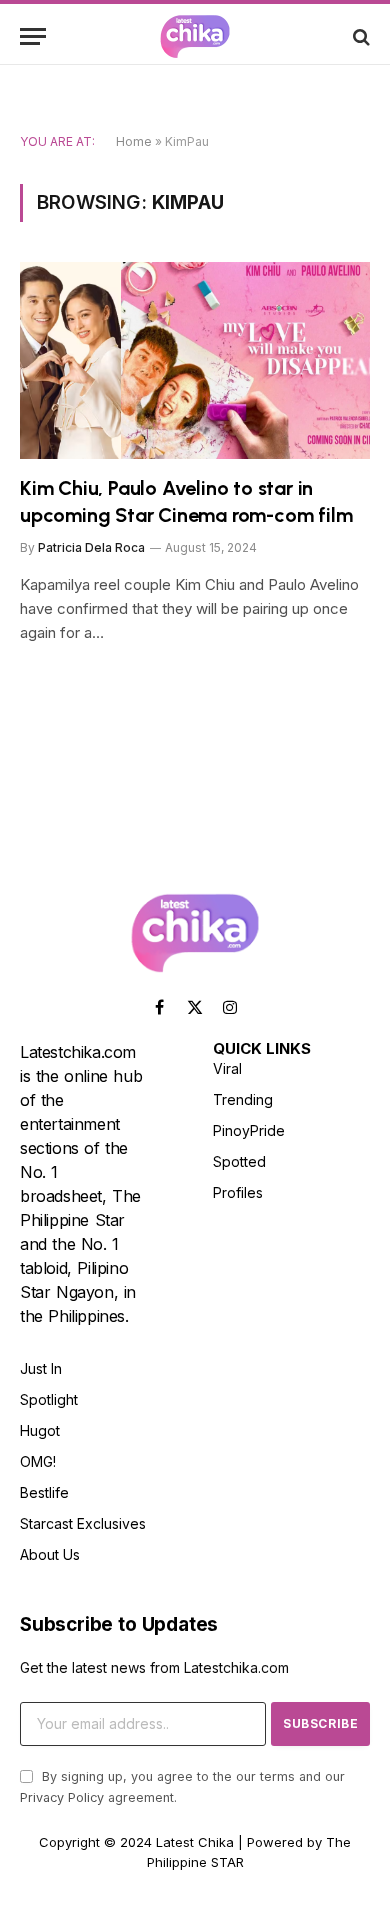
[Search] (359, 36)
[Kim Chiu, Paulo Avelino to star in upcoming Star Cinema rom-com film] (195, 360)
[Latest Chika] (195, 36)
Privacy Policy (62, 1797)
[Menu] (33, 36)
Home (134, 141)
